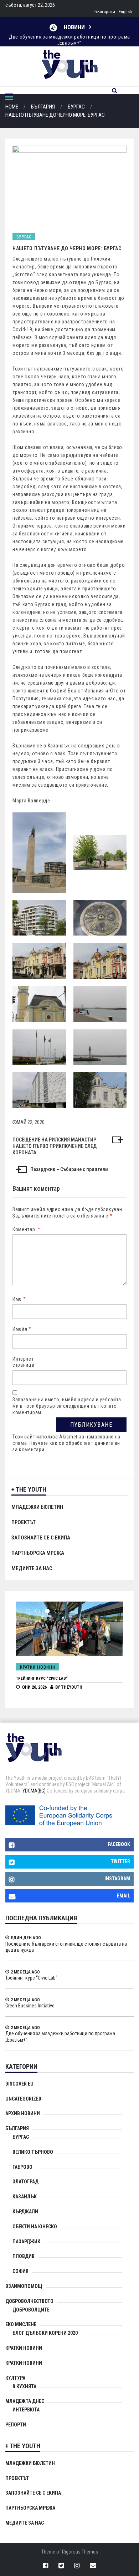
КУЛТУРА (15, 2378)
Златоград (25, 2182)
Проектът (24, 1522)
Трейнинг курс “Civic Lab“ (31, 1978)
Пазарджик (26, 2242)
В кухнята (24, 2386)
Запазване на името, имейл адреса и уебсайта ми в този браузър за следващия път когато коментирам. (67, 1406)
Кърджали (25, 2212)
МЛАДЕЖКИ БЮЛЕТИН (37, 1507)
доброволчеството (29, 2301)
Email (123, 1896)
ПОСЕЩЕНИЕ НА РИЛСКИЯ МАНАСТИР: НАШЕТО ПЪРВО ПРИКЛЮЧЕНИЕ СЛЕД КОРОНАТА (55, 1146)
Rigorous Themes (80, 2552)
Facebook (119, 1844)
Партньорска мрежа (38, 1553)
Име (19, 1299)
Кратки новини (44, 1667)
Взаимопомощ (24, 2286)
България (17, 2128)
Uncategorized (23, 2099)
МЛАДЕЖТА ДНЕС (25, 2401)
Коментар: (27, 1229)
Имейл (22, 1329)
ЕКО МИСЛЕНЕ (21, 2324)
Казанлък (25, 2197)
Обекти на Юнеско (35, 2227)
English (125, 12)
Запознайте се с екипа (41, 1538)
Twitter (120, 1861)
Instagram (117, 1879)
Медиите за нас (32, 1568)
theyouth (78, 1687)
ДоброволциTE (31, 2310)
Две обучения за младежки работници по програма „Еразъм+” (69, 40)
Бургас (24, 237)
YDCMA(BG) (34, 1791)
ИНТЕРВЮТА (26, 2410)
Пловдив (24, 2256)
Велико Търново (33, 2152)
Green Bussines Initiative (47, 1678)
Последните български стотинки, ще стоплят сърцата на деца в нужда (66, 1947)
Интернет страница (24, 1362)
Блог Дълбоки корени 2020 (45, 2333)
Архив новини (23, 2113)
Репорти (16, 2425)
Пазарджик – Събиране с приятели (69, 1169)
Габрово (22, 2167)
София (20, 2271)
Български (105, 12)
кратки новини (24, 2363)
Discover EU (19, 2084)
